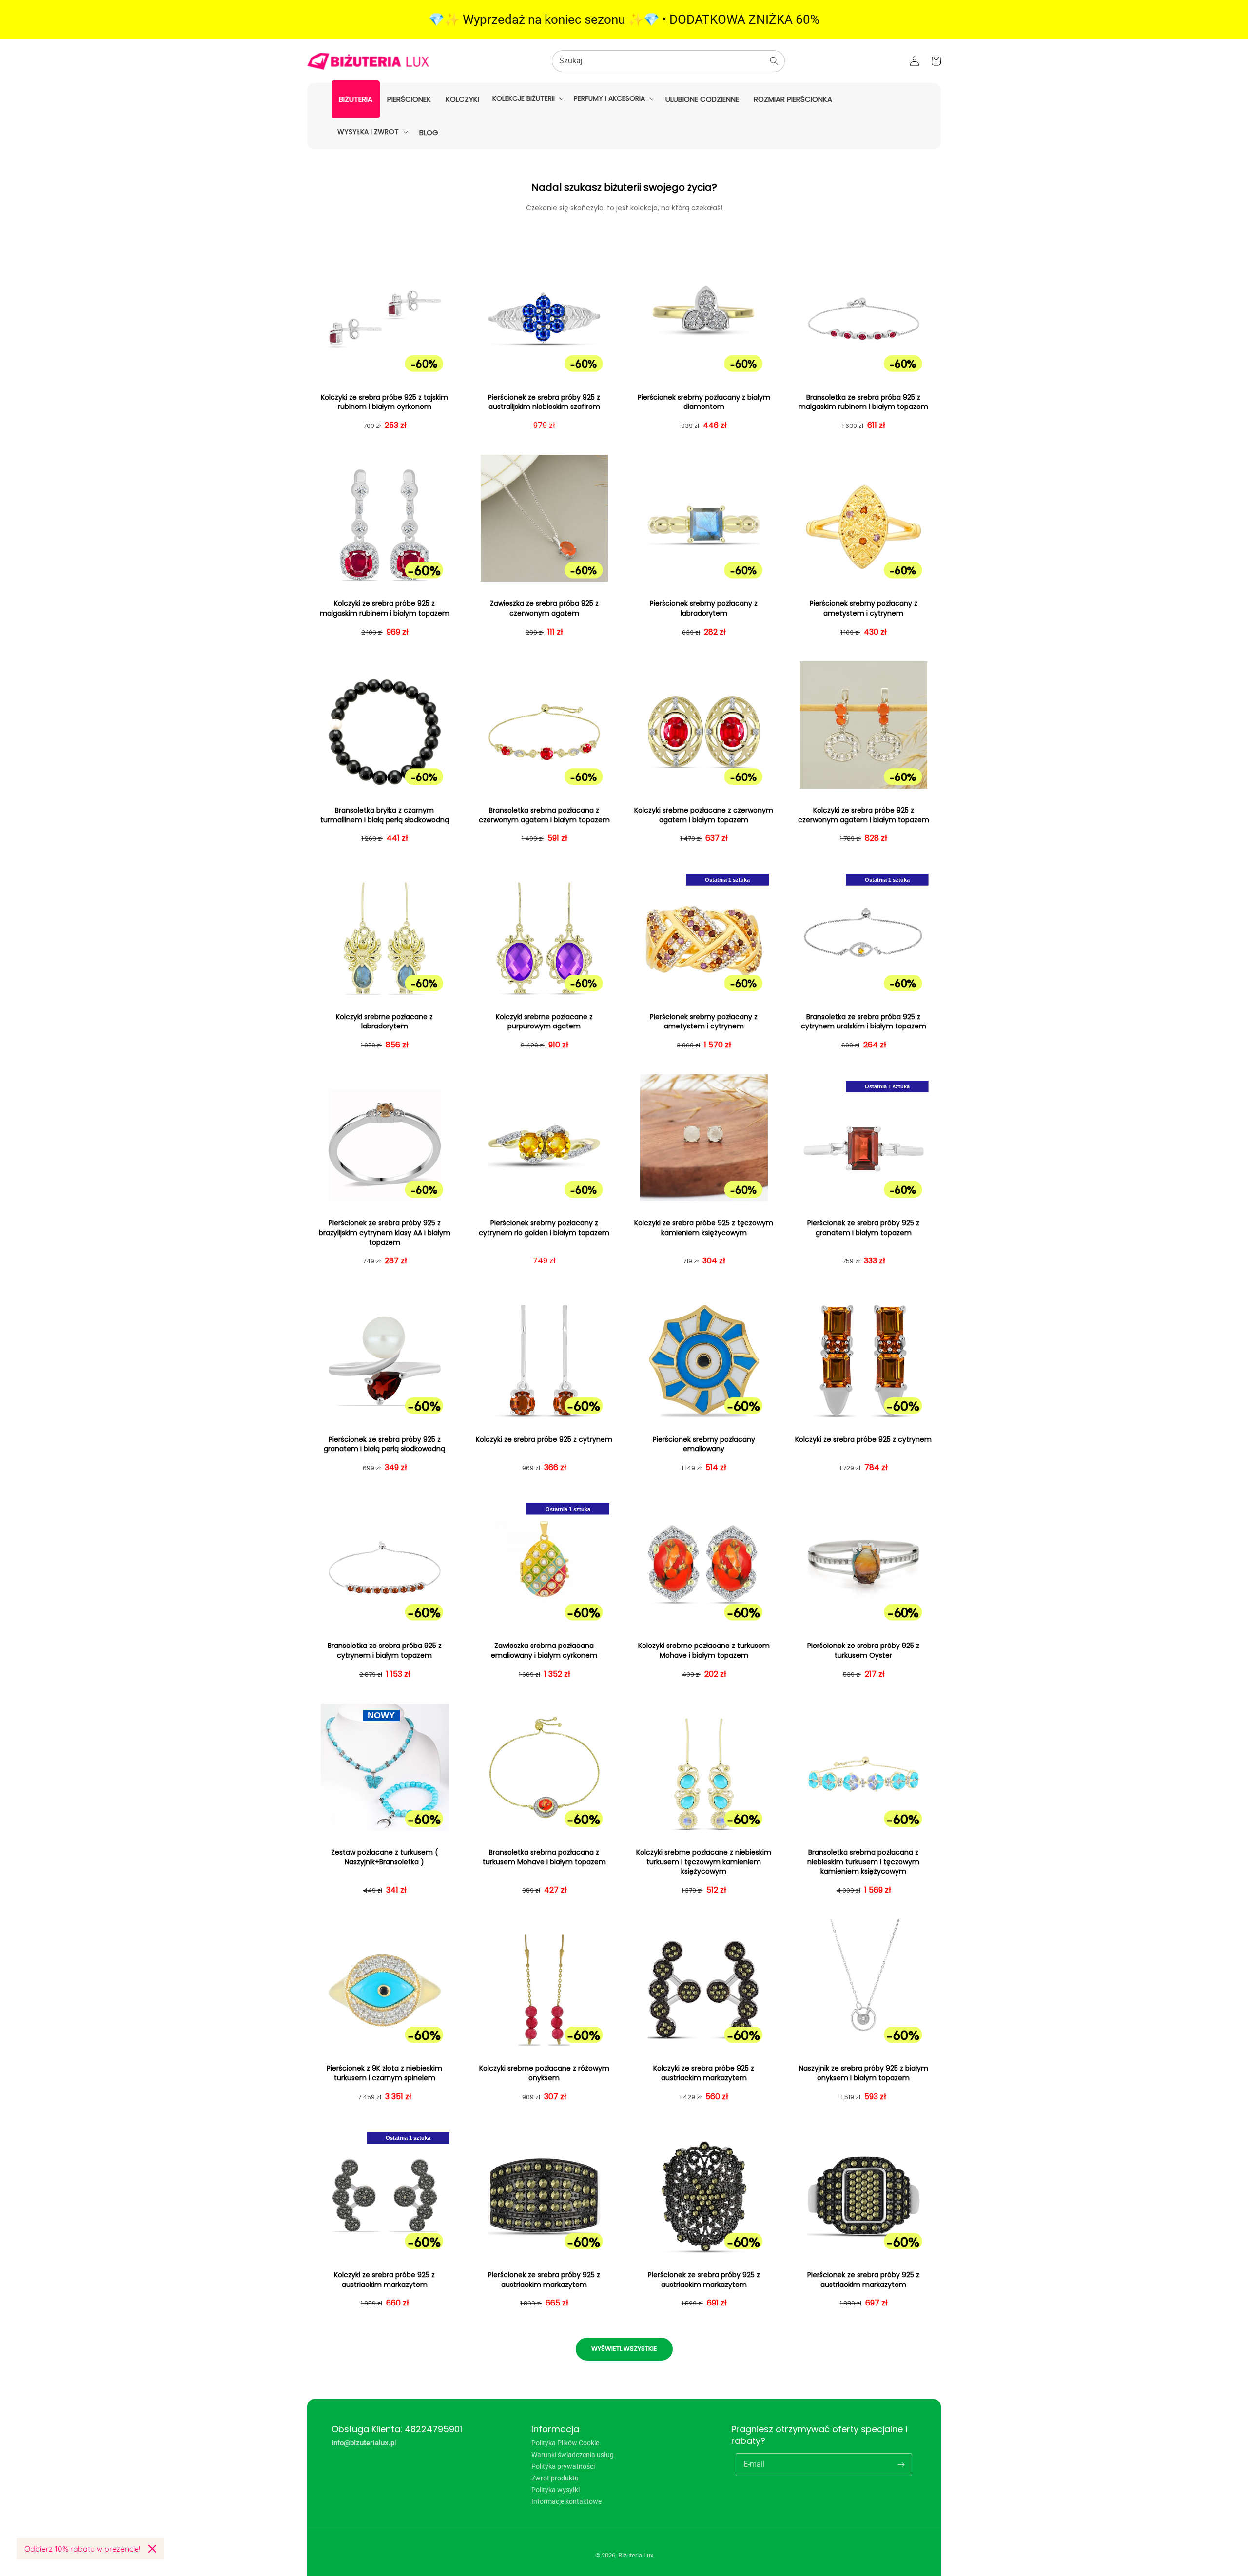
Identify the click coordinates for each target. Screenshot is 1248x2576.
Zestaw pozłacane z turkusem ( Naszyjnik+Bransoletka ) (385, 1857)
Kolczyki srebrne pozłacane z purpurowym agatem (544, 1022)
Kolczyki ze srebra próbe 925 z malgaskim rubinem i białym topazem (385, 609)
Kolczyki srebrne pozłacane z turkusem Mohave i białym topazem (704, 1651)
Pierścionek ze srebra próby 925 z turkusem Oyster (863, 1651)
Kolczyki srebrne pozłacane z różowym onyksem (544, 2073)
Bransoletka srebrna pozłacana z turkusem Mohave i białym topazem (544, 1857)
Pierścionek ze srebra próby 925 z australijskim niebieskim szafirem (544, 402)
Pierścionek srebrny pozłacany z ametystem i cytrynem (864, 609)
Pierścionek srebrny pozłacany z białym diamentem (704, 402)
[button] (527, 98)
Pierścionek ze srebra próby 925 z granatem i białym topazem (863, 1228)
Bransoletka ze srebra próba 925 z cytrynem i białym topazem (385, 1651)
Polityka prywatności (563, 2466)
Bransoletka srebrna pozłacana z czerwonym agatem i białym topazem (544, 815)
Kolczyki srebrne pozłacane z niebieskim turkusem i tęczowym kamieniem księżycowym (704, 1862)
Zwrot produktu (555, 2478)
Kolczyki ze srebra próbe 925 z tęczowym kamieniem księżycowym (704, 1228)
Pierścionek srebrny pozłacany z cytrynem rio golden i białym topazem (544, 1228)
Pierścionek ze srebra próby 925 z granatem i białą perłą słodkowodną (384, 1444)
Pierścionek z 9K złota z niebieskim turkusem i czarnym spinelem (384, 2073)
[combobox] (668, 61)
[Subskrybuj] (901, 2464)
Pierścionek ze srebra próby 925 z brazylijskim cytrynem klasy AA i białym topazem (385, 1233)
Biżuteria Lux (636, 2555)
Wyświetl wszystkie (624, 2349)
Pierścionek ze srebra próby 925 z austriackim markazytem (544, 2280)
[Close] (152, 2549)
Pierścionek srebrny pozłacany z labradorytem (704, 609)
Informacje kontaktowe (566, 2501)
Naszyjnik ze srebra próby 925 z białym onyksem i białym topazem (864, 2073)
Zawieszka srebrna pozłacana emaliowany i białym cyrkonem (544, 1651)
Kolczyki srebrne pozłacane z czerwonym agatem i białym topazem (704, 815)
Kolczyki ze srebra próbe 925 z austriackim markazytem (704, 2073)
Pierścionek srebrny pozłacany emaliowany (704, 1444)
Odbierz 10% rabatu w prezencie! (82, 2549)
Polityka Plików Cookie (565, 2443)
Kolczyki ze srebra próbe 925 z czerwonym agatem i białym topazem (864, 815)
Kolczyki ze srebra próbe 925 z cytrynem (544, 1440)
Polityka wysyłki (556, 2490)
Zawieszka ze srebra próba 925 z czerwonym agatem (544, 609)
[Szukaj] (774, 61)
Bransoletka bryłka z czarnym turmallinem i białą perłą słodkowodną (385, 815)
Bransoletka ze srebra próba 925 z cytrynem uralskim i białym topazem (864, 1022)
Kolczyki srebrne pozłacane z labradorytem (384, 1022)
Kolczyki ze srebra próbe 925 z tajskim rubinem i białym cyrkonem (384, 402)
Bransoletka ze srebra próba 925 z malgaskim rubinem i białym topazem (863, 402)
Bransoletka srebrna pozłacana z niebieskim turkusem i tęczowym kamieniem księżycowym (863, 1862)
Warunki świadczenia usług (573, 2455)
